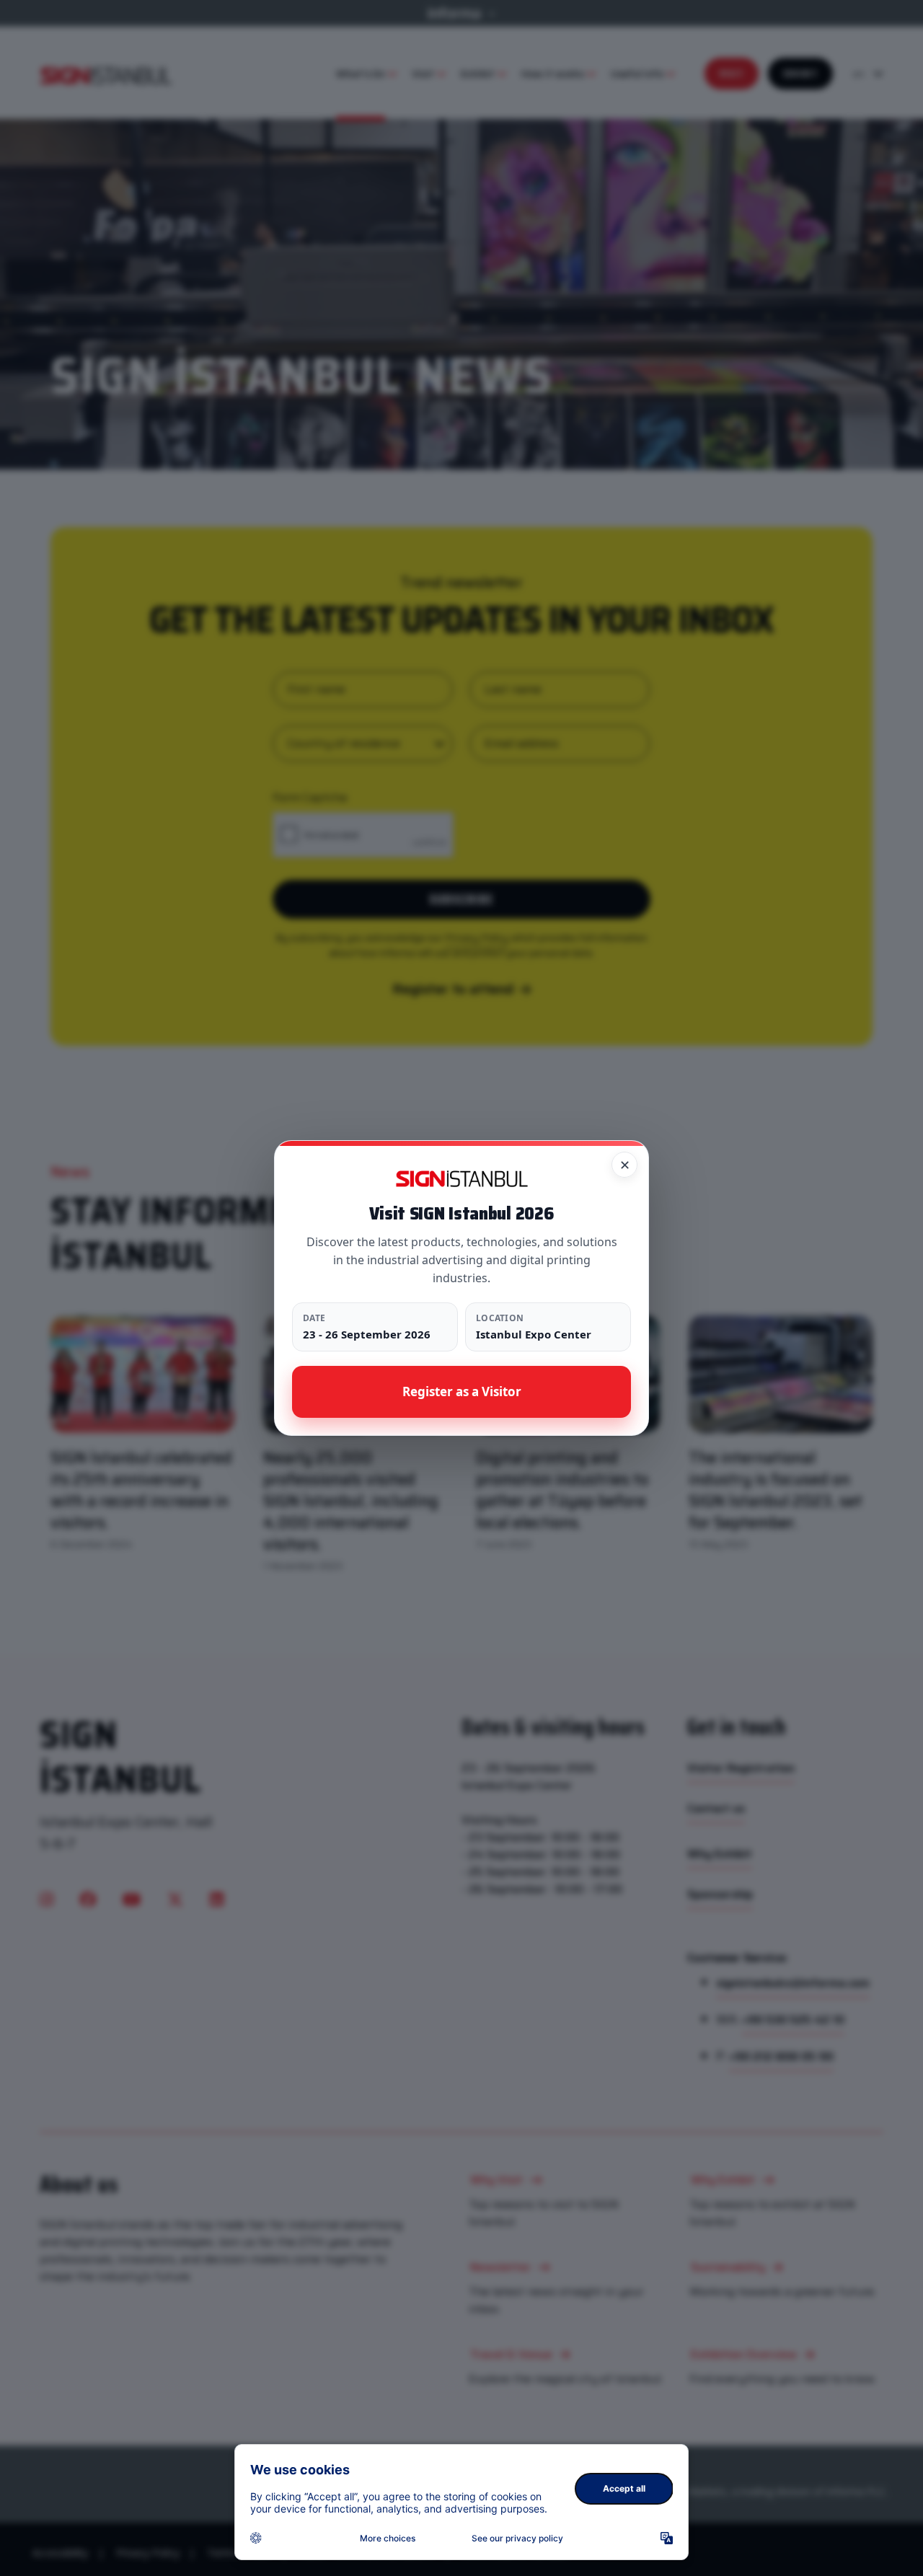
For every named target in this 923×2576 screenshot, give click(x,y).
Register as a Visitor (462, 1391)
